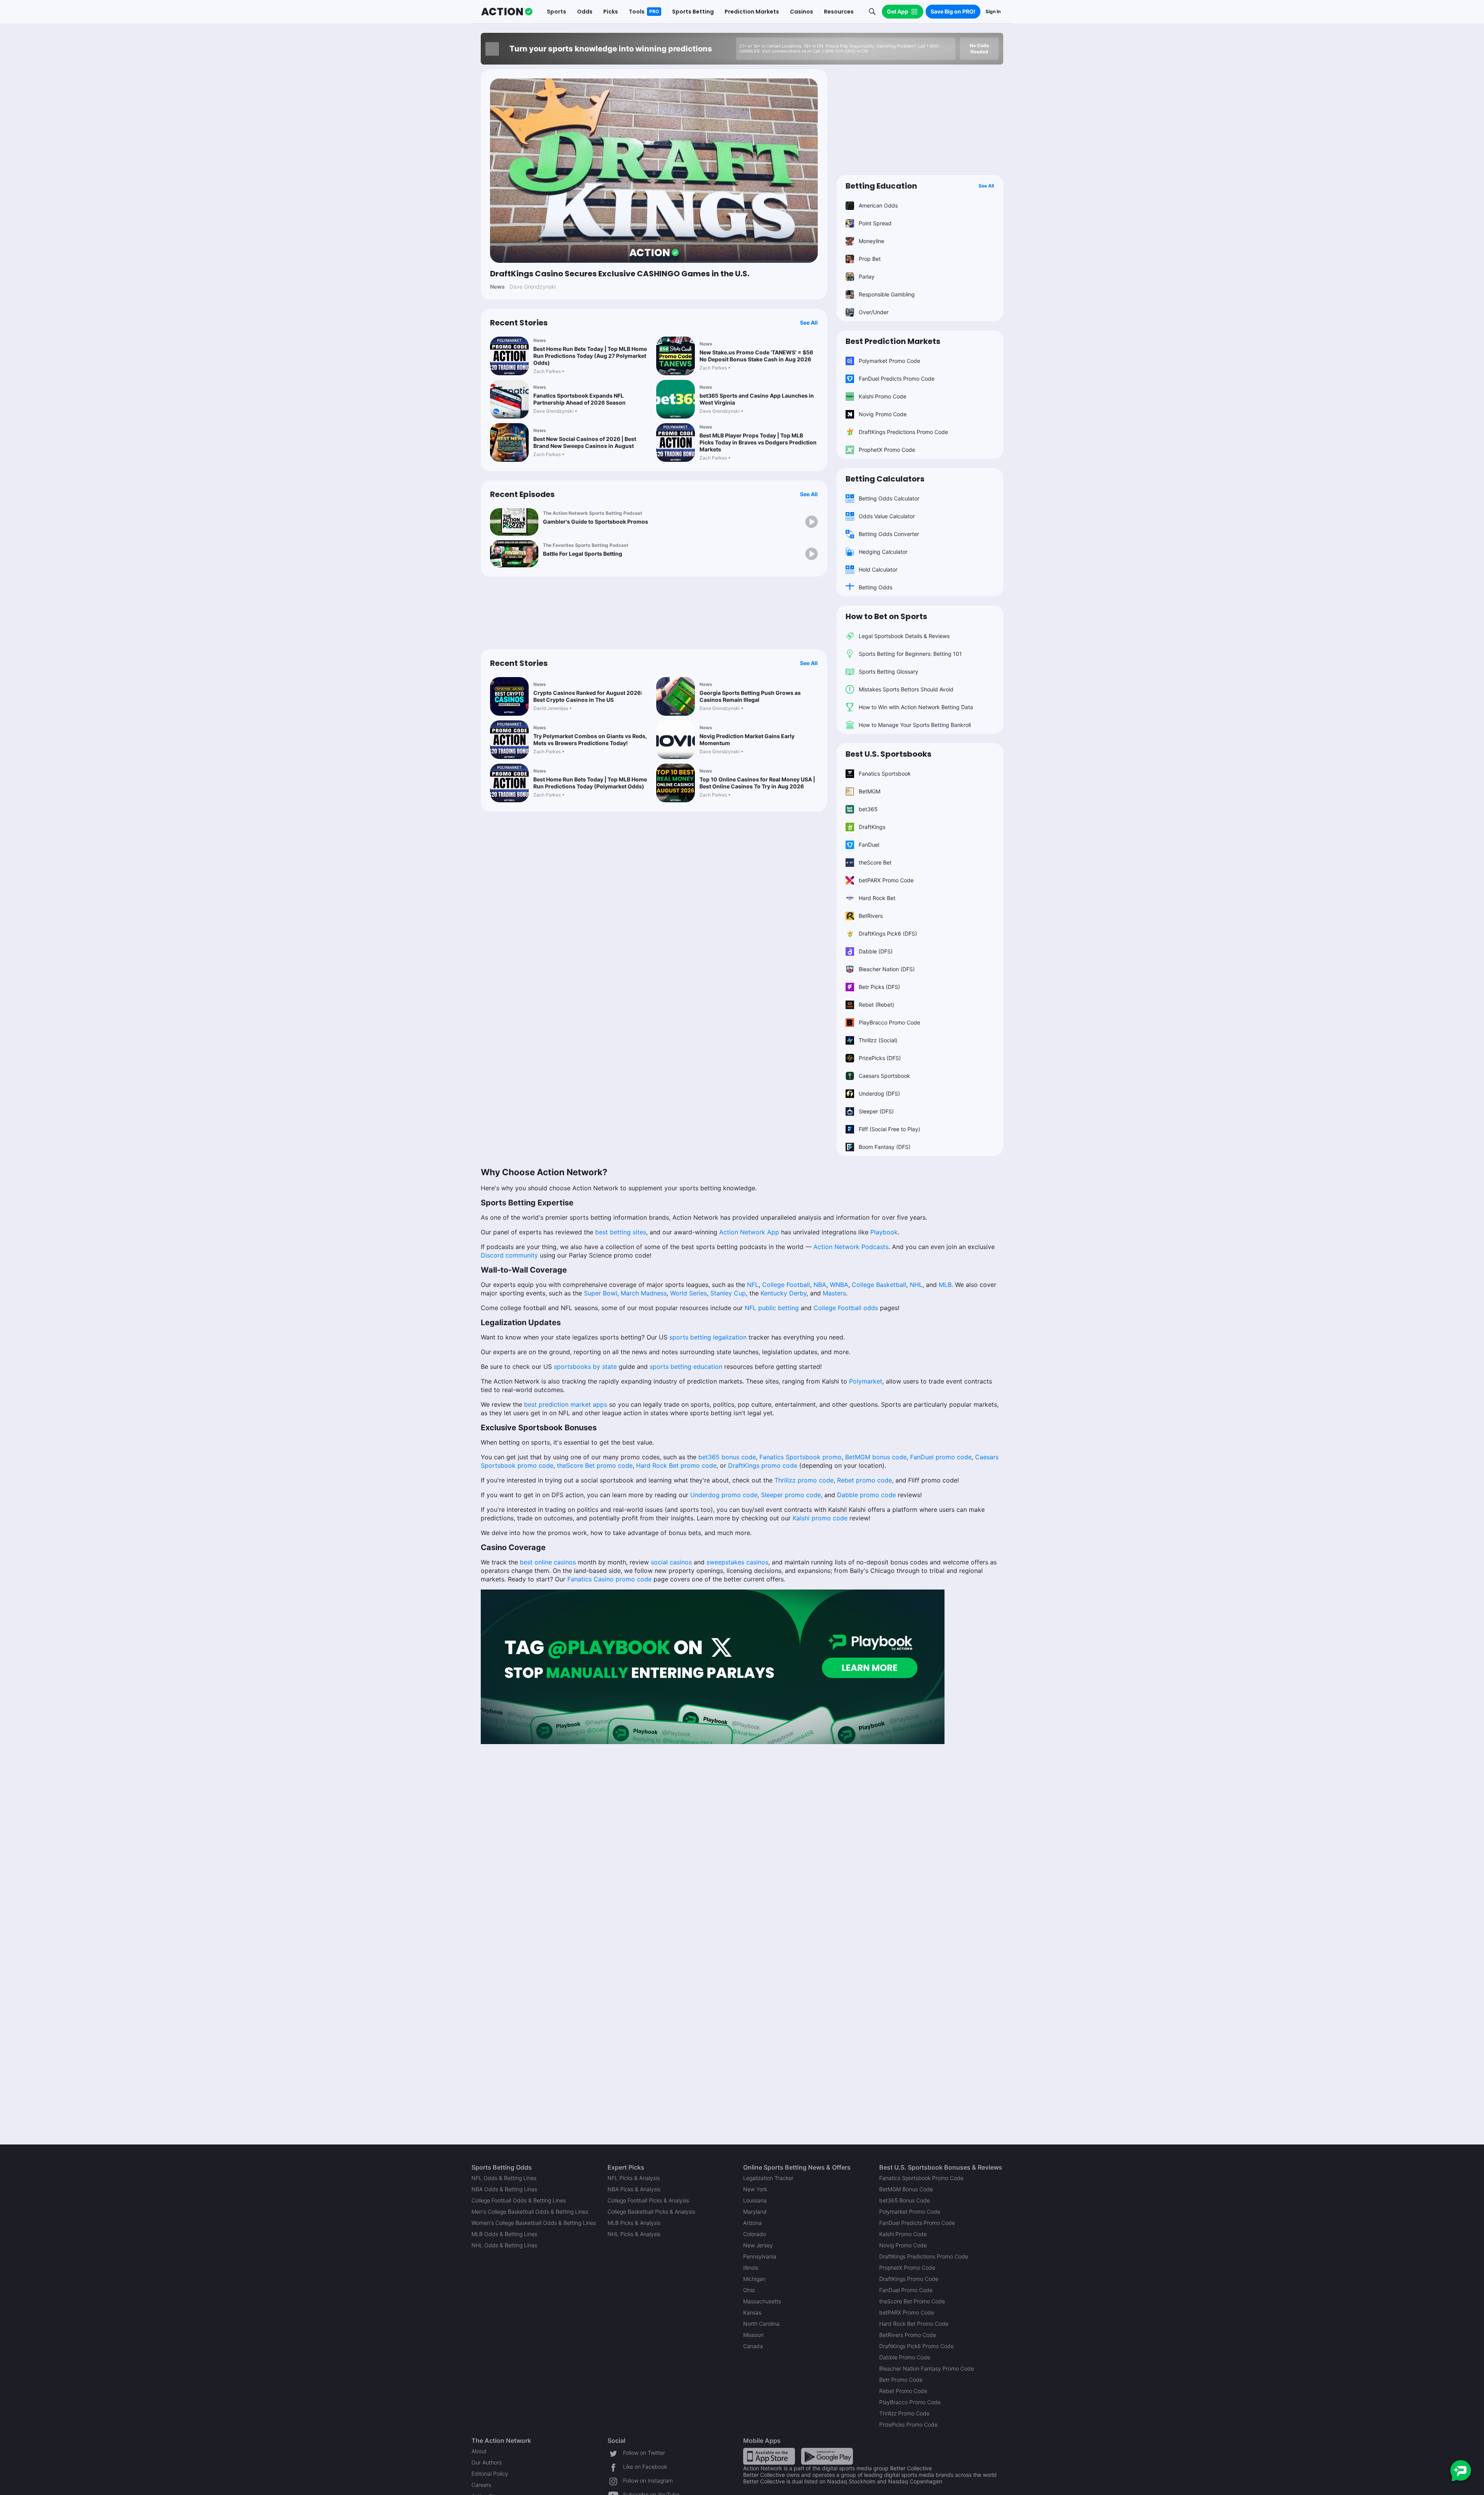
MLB (944, 1285)
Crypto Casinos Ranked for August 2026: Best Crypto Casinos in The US (588, 696)
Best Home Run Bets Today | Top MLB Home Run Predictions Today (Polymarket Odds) (590, 783)
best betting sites (620, 1232)
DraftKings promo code (762, 1465)
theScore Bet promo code (594, 1465)
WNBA (838, 1285)
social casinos (671, 1562)
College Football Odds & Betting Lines (519, 2200)
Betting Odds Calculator (889, 498)
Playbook (884, 1232)
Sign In (993, 11)
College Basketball (878, 1285)
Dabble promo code (865, 1495)
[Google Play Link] (827, 2455)
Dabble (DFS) (876, 951)
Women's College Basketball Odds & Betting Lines (534, 2223)
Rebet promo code (864, 1480)
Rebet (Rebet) (876, 1005)
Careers (481, 2485)
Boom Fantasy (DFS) (885, 1147)
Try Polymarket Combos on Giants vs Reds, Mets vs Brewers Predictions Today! (590, 739)
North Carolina (761, 2324)
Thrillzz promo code (803, 1480)
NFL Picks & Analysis (634, 2178)
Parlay (867, 277)
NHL (915, 1285)
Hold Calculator (878, 569)
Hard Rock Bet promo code (675, 1465)
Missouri (753, 2335)
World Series (688, 1293)
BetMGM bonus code (875, 1457)
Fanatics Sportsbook (885, 774)
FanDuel (869, 845)
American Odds (878, 205)
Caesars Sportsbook (884, 1076)
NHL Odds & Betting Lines (504, 2245)
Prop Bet (870, 259)
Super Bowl (600, 1293)
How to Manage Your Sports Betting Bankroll (915, 725)
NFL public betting (771, 1308)
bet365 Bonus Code (905, 2200)
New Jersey (758, 2245)
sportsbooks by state (585, 1367)
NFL (752, 1285)
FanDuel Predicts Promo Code (897, 379)
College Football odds (845, 1308)
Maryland (755, 2212)
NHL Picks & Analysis (634, 2234)
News (540, 340)
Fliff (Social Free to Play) (889, 1129)
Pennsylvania (760, 2256)
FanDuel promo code (940, 1457)
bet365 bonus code (726, 1457)
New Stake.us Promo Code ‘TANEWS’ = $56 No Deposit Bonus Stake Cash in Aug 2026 (756, 356)
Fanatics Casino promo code (609, 1579)
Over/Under (874, 312)
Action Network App (748, 1232)
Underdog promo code (723, 1495)
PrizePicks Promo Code (908, 2424)
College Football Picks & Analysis (648, 2200)
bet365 (868, 809)
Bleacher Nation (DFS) (887, 969)
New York (755, 2189)
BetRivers (871, 916)
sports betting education (685, 1367)
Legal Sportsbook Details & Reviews (904, 636)
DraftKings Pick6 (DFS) (888, 933)
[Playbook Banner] (713, 1666)
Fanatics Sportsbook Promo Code (921, 2178)
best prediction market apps (566, 1404)
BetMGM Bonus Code (906, 2189)
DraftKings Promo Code (909, 2279)
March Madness (643, 1293)
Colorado (755, 2234)
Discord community (509, 1255)
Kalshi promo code (819, 1518)
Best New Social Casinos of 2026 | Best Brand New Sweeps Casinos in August (585, 442)
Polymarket (865, 1381)
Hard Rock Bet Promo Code (914, 2324)
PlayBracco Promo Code (889, 1022)
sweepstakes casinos (737, 1562)
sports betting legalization (707, 1337)
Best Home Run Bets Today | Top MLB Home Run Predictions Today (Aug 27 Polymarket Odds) (590, 356)
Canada (753, 2346)
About (479, 2451)
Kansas (752, 2312)
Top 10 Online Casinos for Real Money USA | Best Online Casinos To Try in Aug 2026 (757, 783)
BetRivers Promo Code (908, 2335)
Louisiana (755, 2200)
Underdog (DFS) (879, 1093)
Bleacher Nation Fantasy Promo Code (927, 2368)
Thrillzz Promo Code (904, 2413)
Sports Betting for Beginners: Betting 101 (910, 654)
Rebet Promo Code (903, 2391)
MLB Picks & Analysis (634, 2223)
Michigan (754, 2279)
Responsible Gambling (887, 294)
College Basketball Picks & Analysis (651, 2212)
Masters (833, 1293)
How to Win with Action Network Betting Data (916, 707)
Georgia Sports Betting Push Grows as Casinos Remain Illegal (750, 696)
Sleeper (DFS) (876, 1111)
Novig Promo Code (883, 414)
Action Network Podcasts (850, 1247)
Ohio (749, 2290)
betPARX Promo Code (886, 880)
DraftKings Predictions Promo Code (903, 432)
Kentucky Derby (783, 1293)
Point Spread (875, 223)
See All (809, 323)
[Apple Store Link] (769, 2455)
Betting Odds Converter (889, 534)
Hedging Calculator (883, 552)
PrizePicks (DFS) (880, 1058)
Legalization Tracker (768, 2178)
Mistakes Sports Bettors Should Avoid (906, 689)
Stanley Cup (727, 1293)
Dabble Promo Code (905, 2357)
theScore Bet (875, 862)
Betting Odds (876, 587)
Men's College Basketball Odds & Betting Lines (530, 2212)
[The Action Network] (507, 12)
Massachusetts (762, 2301)
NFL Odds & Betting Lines (504, 2178)
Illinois (751, 2268)
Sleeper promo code (790, 1495)
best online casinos (548, 1562)
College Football (785, 1285)
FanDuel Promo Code (906, 2290)
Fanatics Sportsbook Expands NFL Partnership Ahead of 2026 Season (579, 399)
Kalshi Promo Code (882, 396)
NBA (819, 1285)
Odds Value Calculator (887, 516)
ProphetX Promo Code (887, 450)
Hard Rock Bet (877, 898)
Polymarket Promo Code (889, 361)
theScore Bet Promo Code (912, 2301)
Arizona (752, 2223)
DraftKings (872, 827)
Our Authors (487, 2462)
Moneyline (871, 241)
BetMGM (870, 791)
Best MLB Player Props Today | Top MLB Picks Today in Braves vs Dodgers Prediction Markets (758, 442)
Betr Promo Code (901, 2380)
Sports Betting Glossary (888, 671)
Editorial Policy (490, 2474)
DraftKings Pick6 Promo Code (916, 2346)
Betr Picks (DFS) (879, 987)
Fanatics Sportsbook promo (800, 1457)
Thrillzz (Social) (878, 1040)
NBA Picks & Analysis (634, 2189)
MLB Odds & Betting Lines (504, 2234)
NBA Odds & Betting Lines (504, 2189)
